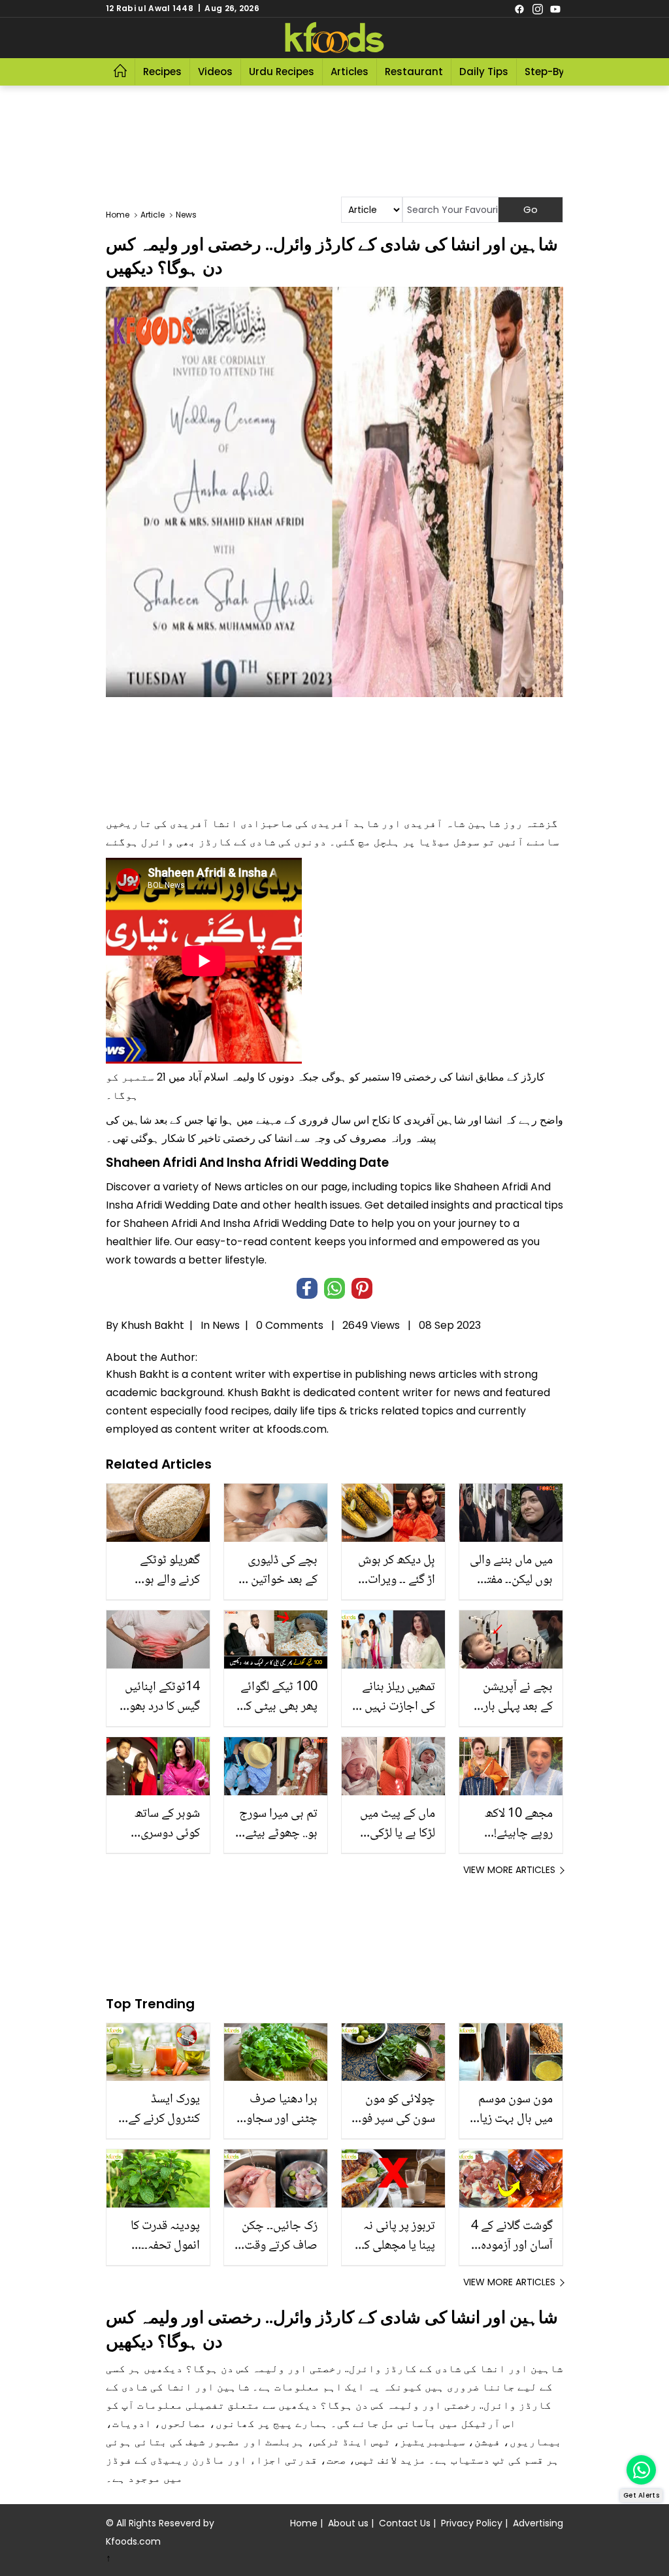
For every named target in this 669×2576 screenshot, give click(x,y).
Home (304, 2523)
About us (348, 2523)
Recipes (162, 72)
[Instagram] (538, 8)
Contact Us (405, 2523)
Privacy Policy (472, 2523)
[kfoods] (334, 38)
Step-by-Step (559, 72)
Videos (215, 72)
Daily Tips (484, 72)
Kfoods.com (133, 2541)
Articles (350, 72)
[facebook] (519, 8)
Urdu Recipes (282, 72)
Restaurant (414, 72)
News (226, 1325)
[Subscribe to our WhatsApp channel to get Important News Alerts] (641, 2470)
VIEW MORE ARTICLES (509, 1870)
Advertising (538, 2523)
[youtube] (555, 8)
